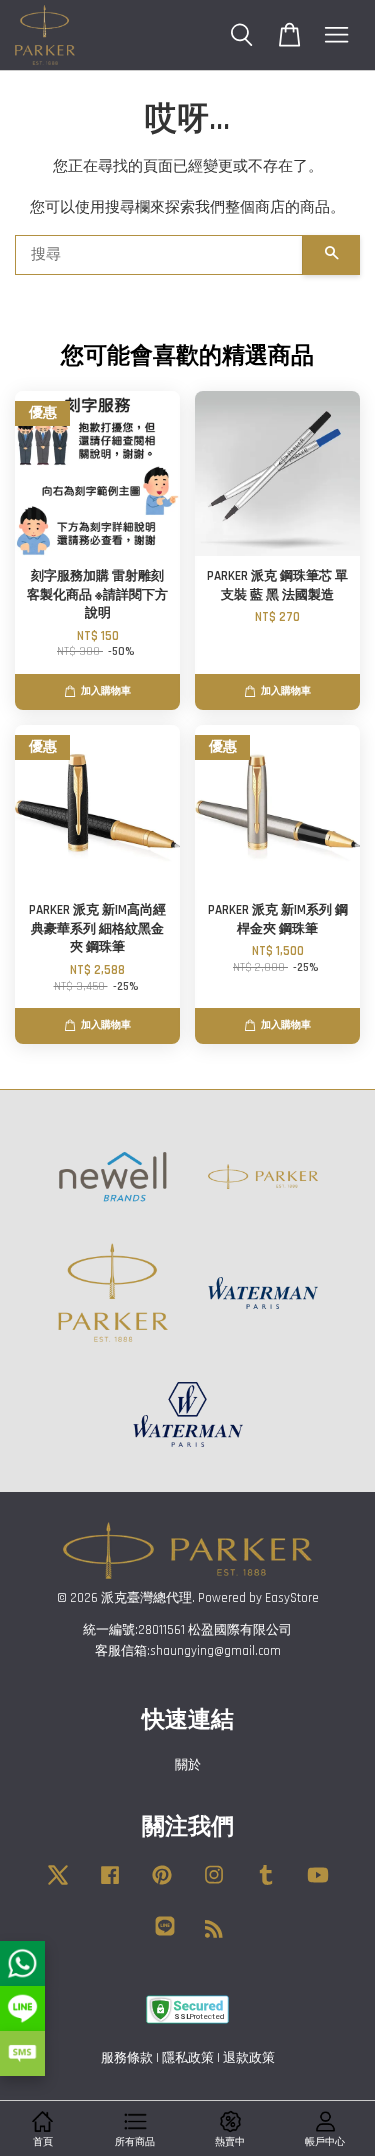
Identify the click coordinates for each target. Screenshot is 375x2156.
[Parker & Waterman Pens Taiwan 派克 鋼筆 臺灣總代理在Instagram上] (214, 1885)
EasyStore (292, 1598)
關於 (188, 1765)
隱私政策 (188, 2058)
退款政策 (249, 2058)
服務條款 (127, 2058)
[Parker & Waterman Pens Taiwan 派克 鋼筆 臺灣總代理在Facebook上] (110, 1885)
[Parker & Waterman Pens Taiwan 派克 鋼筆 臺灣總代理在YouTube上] (318, 1885)
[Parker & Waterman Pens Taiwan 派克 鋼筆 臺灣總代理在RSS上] (214, 1933)
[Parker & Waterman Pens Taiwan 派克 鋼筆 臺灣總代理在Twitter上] (58, 1885)
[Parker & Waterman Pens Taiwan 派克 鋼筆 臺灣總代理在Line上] (165, 1936)
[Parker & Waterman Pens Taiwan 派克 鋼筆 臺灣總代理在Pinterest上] (162, 1885)
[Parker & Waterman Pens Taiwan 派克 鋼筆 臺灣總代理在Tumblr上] (266, 1885)
